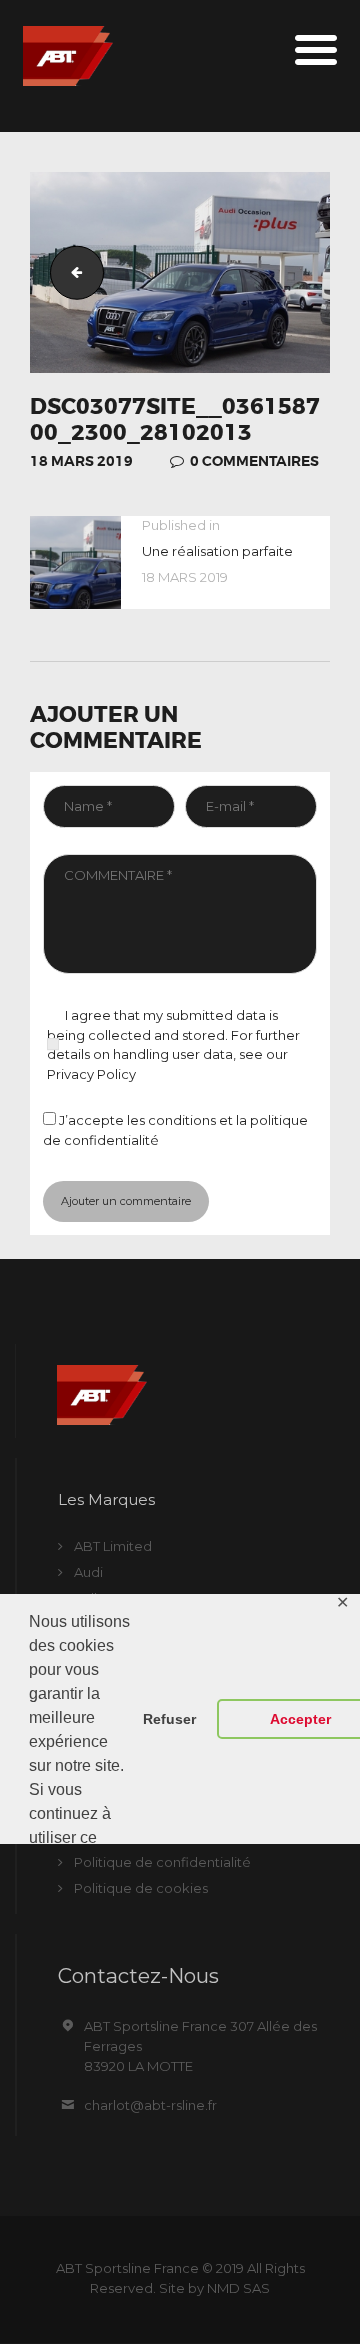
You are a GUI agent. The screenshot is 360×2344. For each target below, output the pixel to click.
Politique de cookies (141, 1888)
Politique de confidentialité (162, 1862)
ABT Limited (113, 1546)
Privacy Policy (91, 1074)
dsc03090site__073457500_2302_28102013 (71, 271)
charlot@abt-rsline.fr (150, 2105)
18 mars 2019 (81, 461)
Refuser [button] (169, 1719)
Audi (88, 1572)
